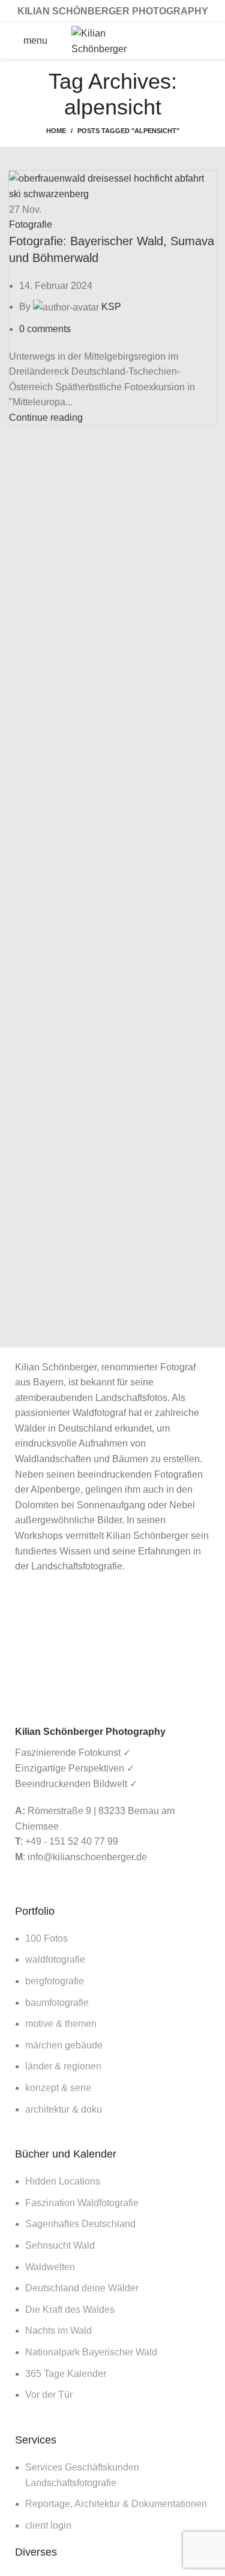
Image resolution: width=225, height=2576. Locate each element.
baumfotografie (57, 2003)
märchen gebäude (64, 2045)
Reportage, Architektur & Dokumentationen (116, 2504)
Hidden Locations (63, 2181)
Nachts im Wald (58, 2331)
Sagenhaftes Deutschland (80, 2224)
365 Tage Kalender (66, 2374)
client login (48, 2525)
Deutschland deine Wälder (82, 2288)
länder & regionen (63, 2066)
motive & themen (61, 2024)
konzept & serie (58, 2088)
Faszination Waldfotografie (82, 2203)
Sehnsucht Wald (60, 2245)
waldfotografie (55, 1959)
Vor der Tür (49, 2395)
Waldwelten (50, 2267)
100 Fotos (46, 1938)
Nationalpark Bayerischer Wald (91, 2352)
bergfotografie (55, 1981)
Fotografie (31, 225)
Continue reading (46, 418)
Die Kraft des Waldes (70, 2310)
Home (56, 131)
